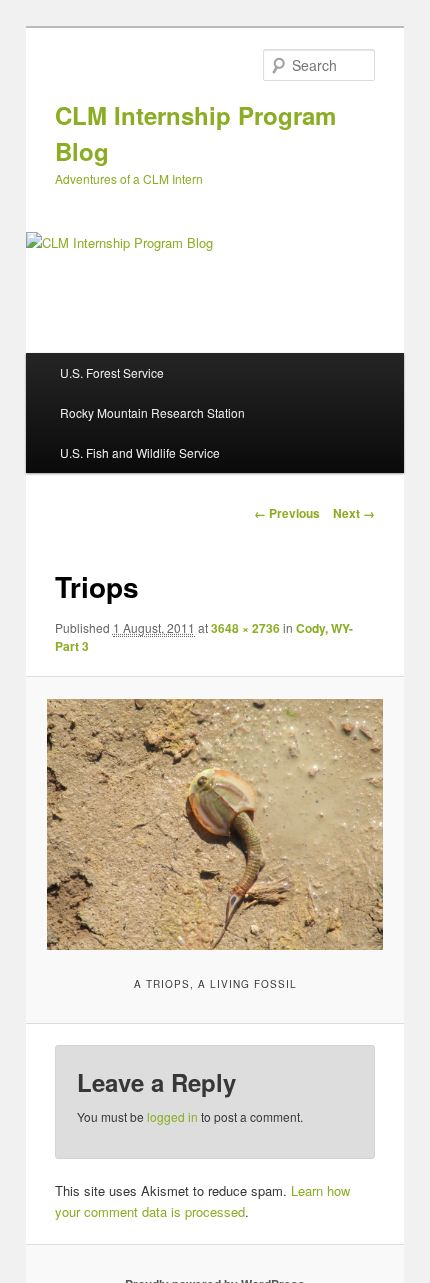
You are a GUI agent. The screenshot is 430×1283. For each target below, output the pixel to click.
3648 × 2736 (245, 628)
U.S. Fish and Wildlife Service (140, 452)
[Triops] (214, 825)
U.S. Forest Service (112, 372)
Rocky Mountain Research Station (152, 412)
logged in (172, 1116)
